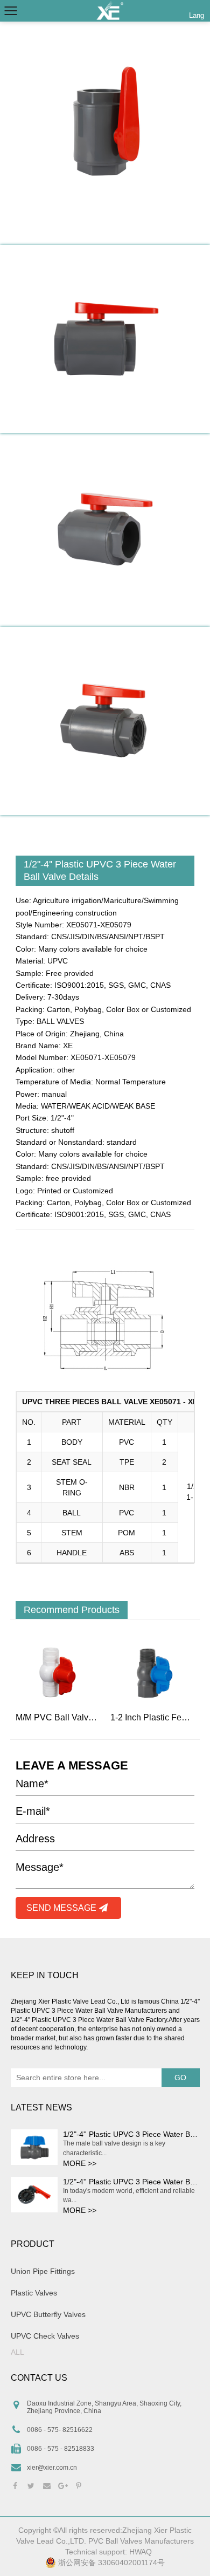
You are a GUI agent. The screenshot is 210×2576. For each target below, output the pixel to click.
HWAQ (141, 2552)
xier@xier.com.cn (52, 2468)
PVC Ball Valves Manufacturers (141, 2541)
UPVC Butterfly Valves (48, 2314)
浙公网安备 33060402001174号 (110, 2563)
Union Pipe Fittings (43, 2271)
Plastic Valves (34, 2293)
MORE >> (80, 2163)
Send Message (62, 1908)
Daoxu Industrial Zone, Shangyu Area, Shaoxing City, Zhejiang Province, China (104, 2407)
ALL (17, 2352)
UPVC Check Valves (45, 2336)
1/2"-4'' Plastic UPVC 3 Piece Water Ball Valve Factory (89, 2020)
